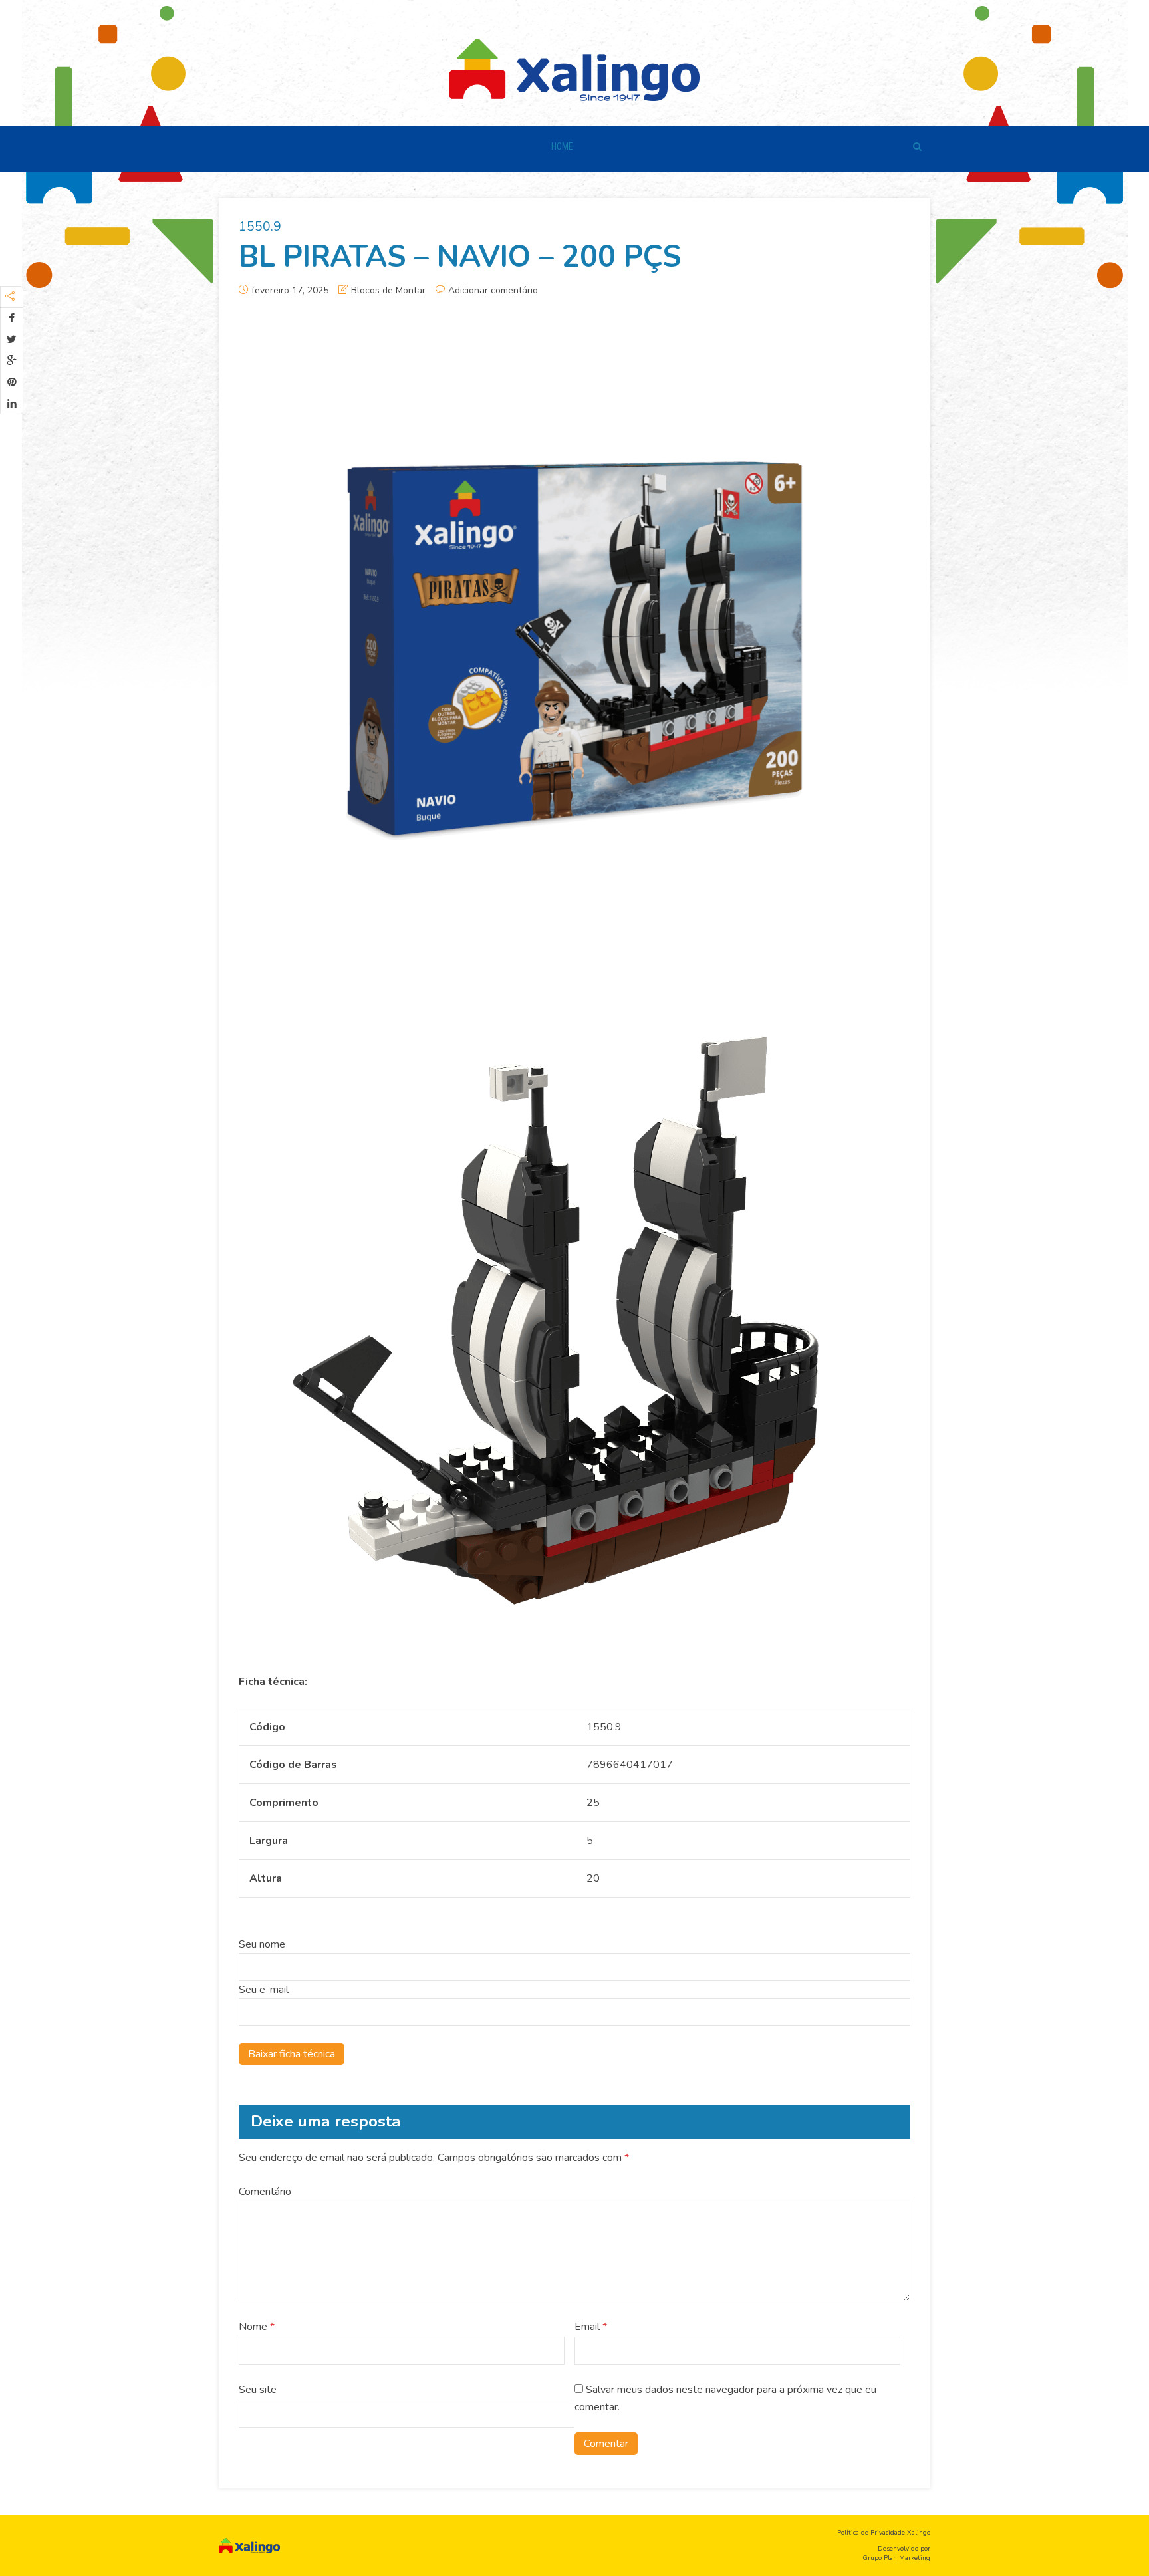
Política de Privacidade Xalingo (884, 2533)
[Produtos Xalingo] (574, 68)
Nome (257, 2327)
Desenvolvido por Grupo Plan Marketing (896, 2553)
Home (562, 146)
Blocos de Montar (388, 290)
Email (591, 2327)
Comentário (265, 2192)
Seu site (258, 2390)
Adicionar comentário (493, 290)
